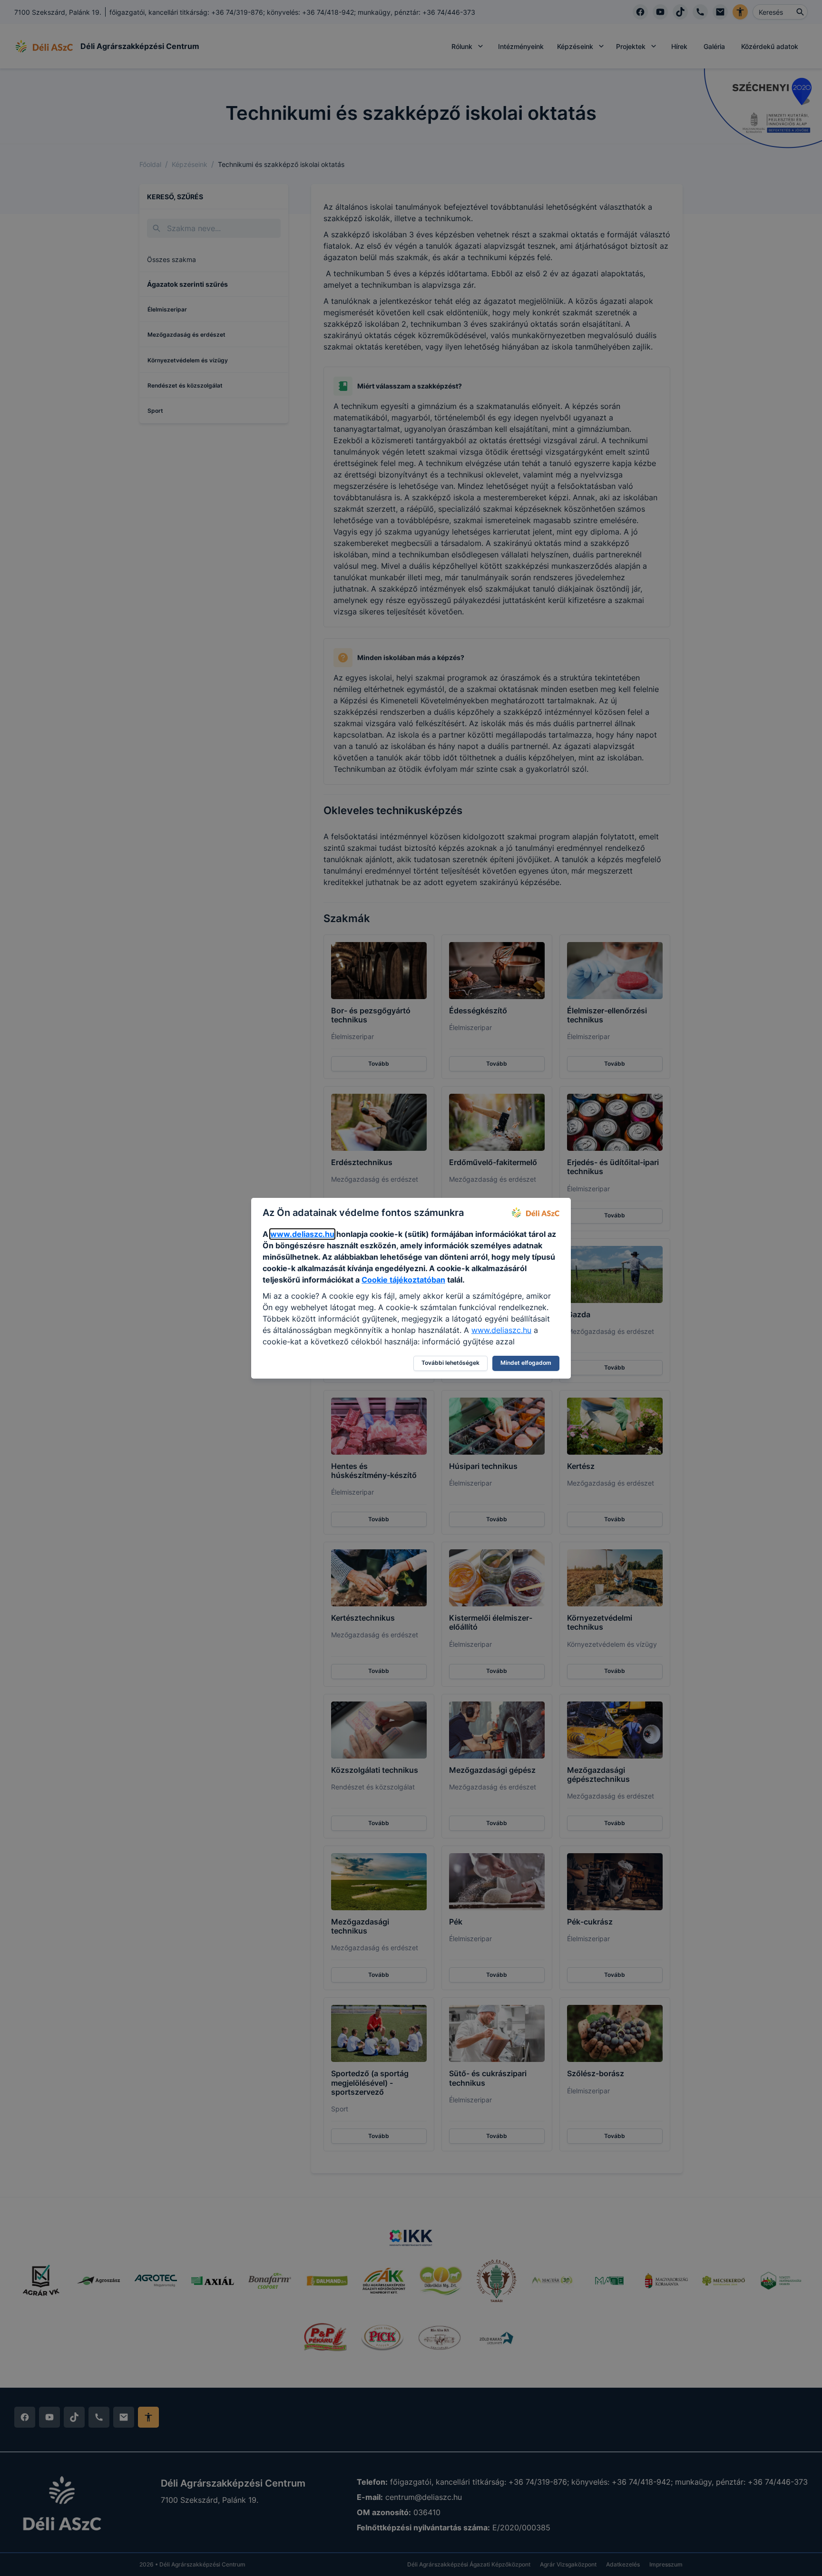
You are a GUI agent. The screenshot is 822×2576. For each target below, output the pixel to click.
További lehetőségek (450, 1363)
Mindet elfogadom (526, 1363)
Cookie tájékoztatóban (403, 1280)
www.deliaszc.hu (302, 1234)
